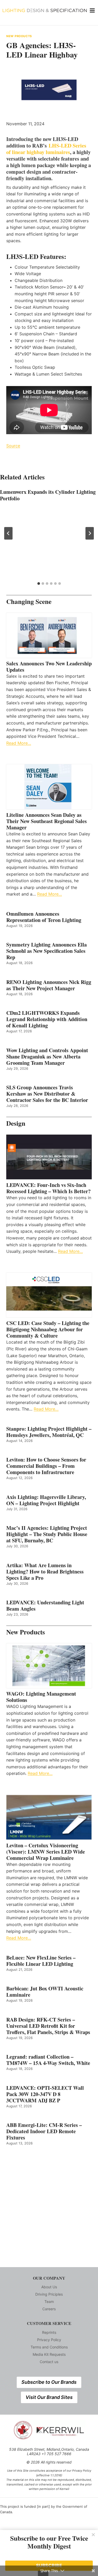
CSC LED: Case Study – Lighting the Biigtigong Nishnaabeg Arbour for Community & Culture (48, 1329)
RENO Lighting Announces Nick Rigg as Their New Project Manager (49, 985)
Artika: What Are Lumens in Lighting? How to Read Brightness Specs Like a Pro (45, 1572)
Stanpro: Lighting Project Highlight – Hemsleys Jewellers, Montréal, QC (49, 1432)
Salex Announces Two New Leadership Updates (49, 667)
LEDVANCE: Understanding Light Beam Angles (45, 1606)
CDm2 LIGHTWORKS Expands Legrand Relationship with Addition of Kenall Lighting (47, 1019)
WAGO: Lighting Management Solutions (41, 1697)
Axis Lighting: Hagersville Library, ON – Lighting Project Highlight (46, 1500)
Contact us (49, 2362)
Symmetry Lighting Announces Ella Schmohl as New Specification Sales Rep (47, 951)
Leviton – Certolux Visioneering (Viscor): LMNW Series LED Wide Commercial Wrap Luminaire (46, 1852)
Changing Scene (29, 601)
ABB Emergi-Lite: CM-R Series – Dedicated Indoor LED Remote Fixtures (44, 2131)
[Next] (90, 533)
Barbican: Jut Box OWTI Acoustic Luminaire (45, 1992)
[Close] (93, 2535)
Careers (49, 2309)
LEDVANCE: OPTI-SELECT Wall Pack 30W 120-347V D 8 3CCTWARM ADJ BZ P (45, 2094)
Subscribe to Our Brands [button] (49, 2382)
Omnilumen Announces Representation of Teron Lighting (44, 917)
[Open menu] (92, 10)
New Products (19, 36)
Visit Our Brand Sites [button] (49, 2397)
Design (16, 1123)
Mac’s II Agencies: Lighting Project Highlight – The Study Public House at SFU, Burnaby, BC (47, 1534)
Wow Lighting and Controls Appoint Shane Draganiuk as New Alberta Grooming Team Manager (47, 1057)
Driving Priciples (49, 2294)
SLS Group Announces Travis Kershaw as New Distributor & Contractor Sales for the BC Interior (47, 1094)
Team (49, 2302)
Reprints (49, 2332)
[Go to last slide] (8, 533)
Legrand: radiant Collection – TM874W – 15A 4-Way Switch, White (48, 2060)
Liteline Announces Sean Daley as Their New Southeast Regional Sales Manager (47, 821)
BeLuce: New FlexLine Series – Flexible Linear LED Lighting (41, 1961)
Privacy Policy (49, 2340)
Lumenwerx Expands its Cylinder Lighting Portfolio (48, 495)
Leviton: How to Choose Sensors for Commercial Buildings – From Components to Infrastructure (46, 1466)
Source (13, 446)
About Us (49, 2287)
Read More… (19, 743)
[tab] (39, 584)
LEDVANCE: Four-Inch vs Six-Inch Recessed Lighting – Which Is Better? (48, 1188)
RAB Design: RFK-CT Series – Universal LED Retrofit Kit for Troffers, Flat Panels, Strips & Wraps (48, 2026)
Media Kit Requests (49, 2354)
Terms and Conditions (49, 2347)
